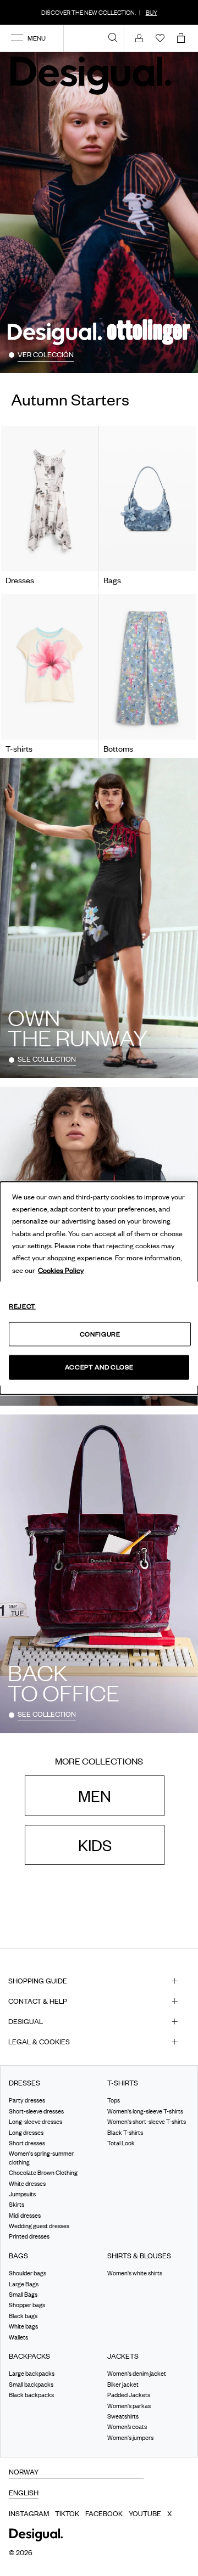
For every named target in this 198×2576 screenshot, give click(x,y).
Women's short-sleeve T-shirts (147, 2122)
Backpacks (29, 2356)
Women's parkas (129, 2405)
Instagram (29, 2513)
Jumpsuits (22, 2194)
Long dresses (26, 2133)
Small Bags (23, 2295)
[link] (113, 37)
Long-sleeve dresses (35, 2122)
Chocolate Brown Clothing (43, 2173)
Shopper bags (27, 2305)
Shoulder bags (28, 2273)
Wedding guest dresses (39, 2226)
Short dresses (27, 2143)
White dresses (27, 2183)
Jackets (123, 2356)
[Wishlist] (160, 38)
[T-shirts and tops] (50, 667)
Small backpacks (31, 2385)
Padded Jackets (129, 2395)
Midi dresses (25, 2216)
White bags (23, 2326)
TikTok (67, 2513)
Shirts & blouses (139, 2256)
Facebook (104, 2513)
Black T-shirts (125, 2133)
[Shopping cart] (183, 38)
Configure (100, 1334)
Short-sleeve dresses (36, 2111)
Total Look (121, 2143)
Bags (18, 2256)
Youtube (145, 2513)
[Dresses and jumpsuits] (50, 499)
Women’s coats (127, 2427)
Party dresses (27, 2100)
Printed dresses (29, 2236)
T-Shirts (123, 2083)
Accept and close (99, 1367)
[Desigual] (148, 667)
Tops (114, 2100)
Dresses (24, 2083)
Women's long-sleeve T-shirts (145, 2111)
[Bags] (148, 499)
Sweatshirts (123, 2416)
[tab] (99, 1981)
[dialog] (99, 1288)
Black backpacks (31, 2395)
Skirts (16, 2205)
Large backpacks (32, 2374)
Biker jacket (123, 2385)
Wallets (18, 2337)
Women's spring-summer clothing (41, 2158)
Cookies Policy (61, 1270)
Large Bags (24, 2284)
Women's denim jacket (137, 2374)
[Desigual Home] (93, 75)
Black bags (23, 2316)
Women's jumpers (130, 2438)
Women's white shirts (135, 2273)
